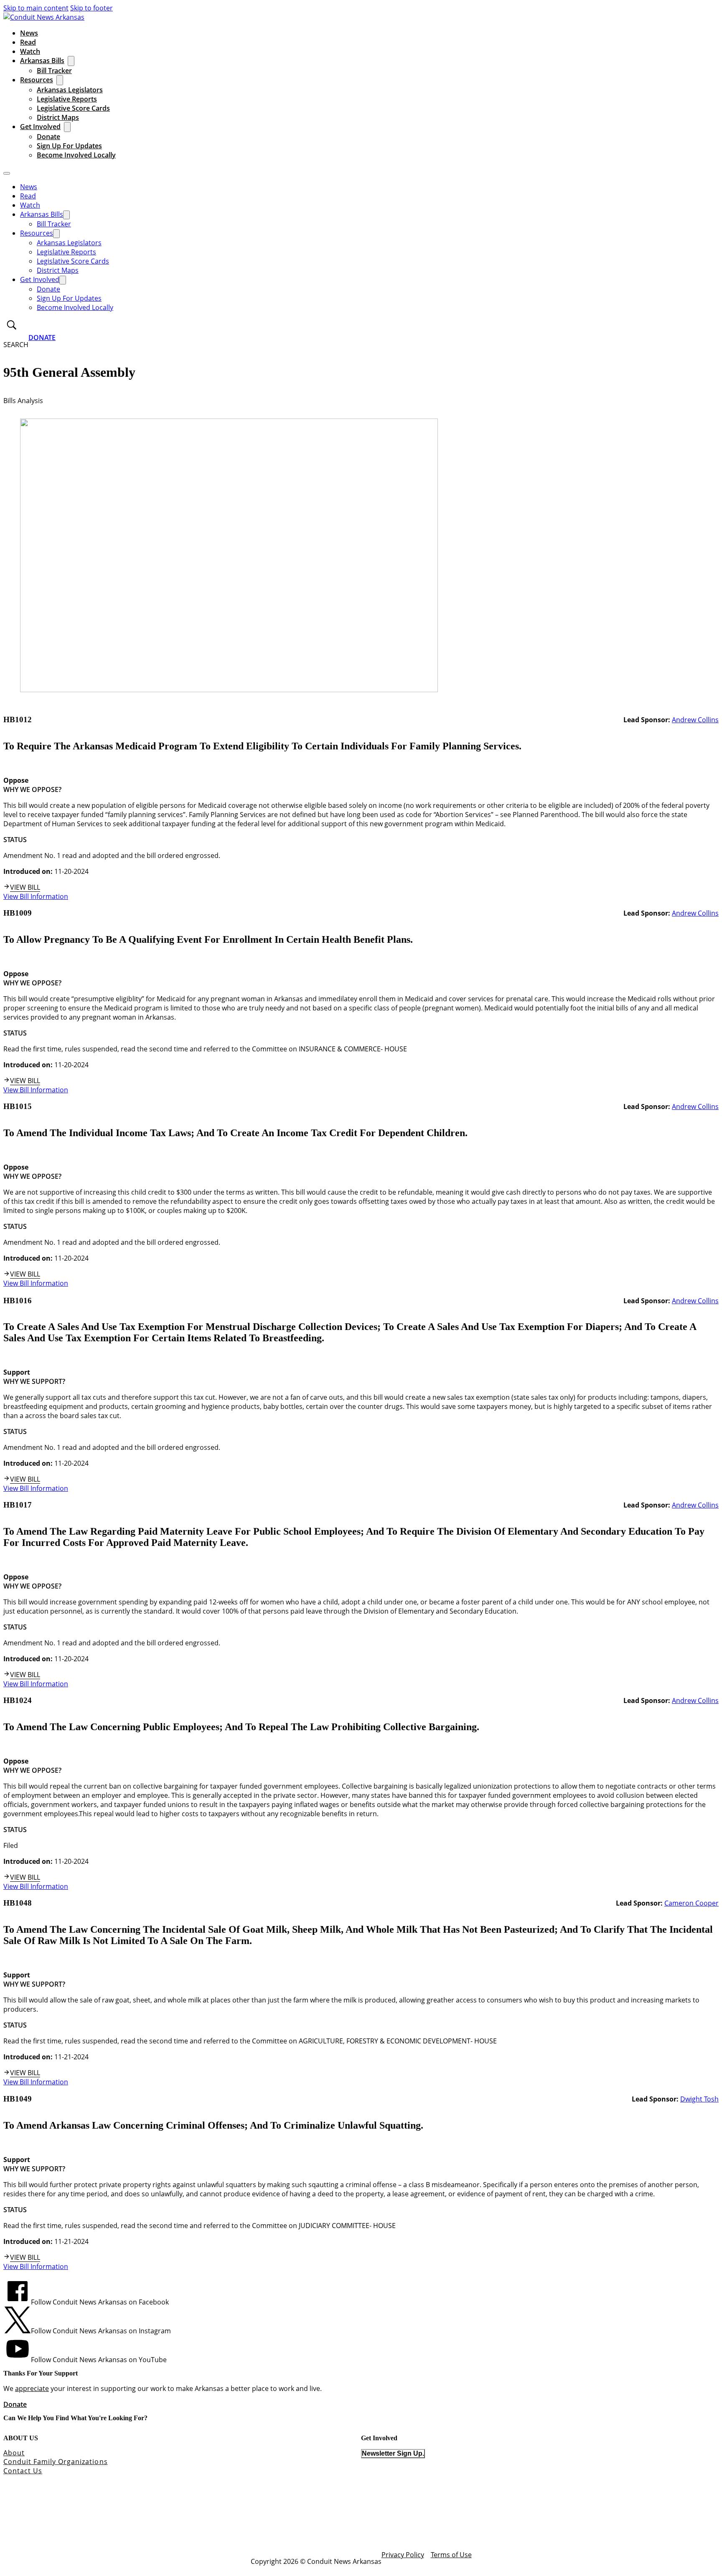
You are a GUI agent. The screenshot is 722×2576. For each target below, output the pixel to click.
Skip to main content (36, 8)
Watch (30, 51)
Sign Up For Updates (69, 146)
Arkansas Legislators (70, 90)
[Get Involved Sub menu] (67, 127)
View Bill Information (36, 896)
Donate (48, 137)
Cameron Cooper (691, 1903)
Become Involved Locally (76, 155)
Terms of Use (451, 2555)
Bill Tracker (54, 71)
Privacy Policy (403, 2555)
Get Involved (40, 127)
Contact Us (23, 2471)
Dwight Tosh (699, 2099)
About (14, 2453)
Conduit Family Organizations (56, 2462)
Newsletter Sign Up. (393, 2453)
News (29, 33)
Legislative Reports (67, 99)
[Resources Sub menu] (60, 80)
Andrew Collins (695, 720)
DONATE (42, 338)
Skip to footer (92, 8)
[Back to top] (693, 2553)
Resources (37, 80)
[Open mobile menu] (7, 173)
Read (28, 42)
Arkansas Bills (42, 61)
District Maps (58, 117)
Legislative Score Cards (73, 108)
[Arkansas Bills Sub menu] (71, 61)
